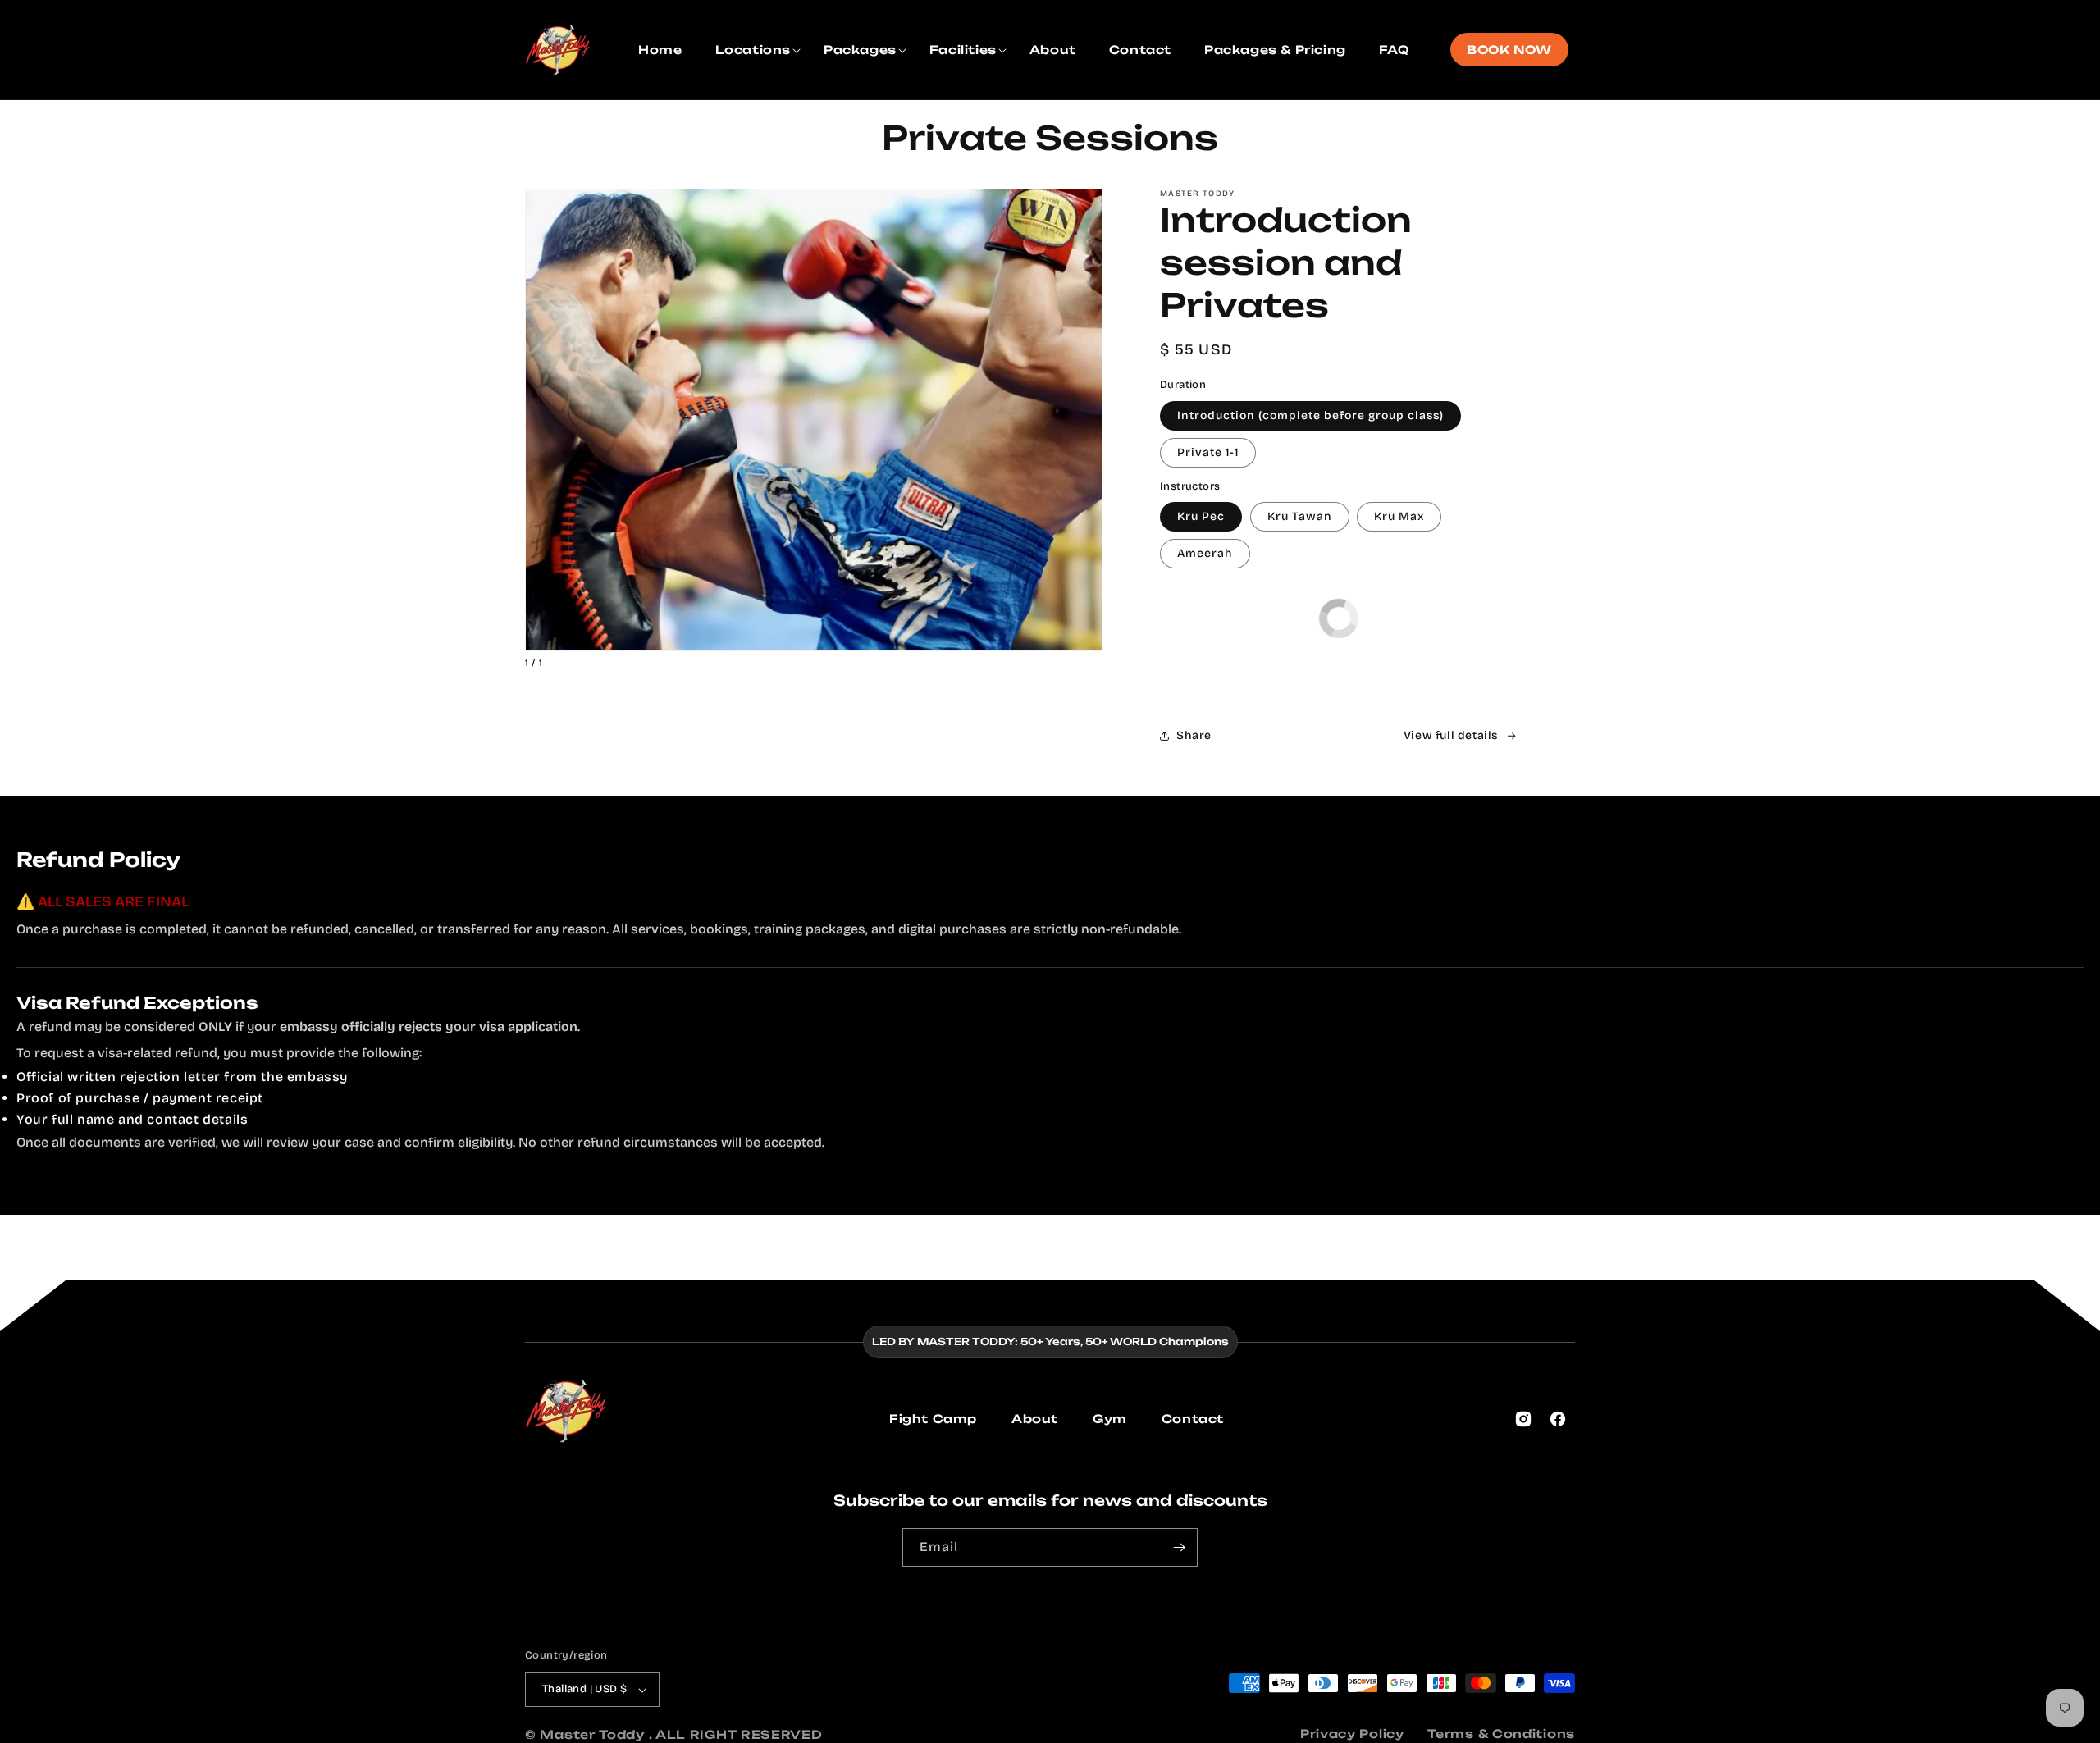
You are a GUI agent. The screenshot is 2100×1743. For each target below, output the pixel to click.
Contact (1193, 1419)
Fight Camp (933, 1419)
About (1035, 1419)
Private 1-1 (1208, 452)
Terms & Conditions (1501, 1734)
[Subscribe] (1179, 1547)
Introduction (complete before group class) (1310, 415)
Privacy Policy (1352, 1734)
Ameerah (1205, 553)
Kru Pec (1201, 516)
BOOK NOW (1509, 50)
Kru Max (1399, 516)
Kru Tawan (1300, 516)
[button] (753, 50)
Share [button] (1194, 736)
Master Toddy (594, 1734)
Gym (1110, 1419)
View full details (1451, 736)
